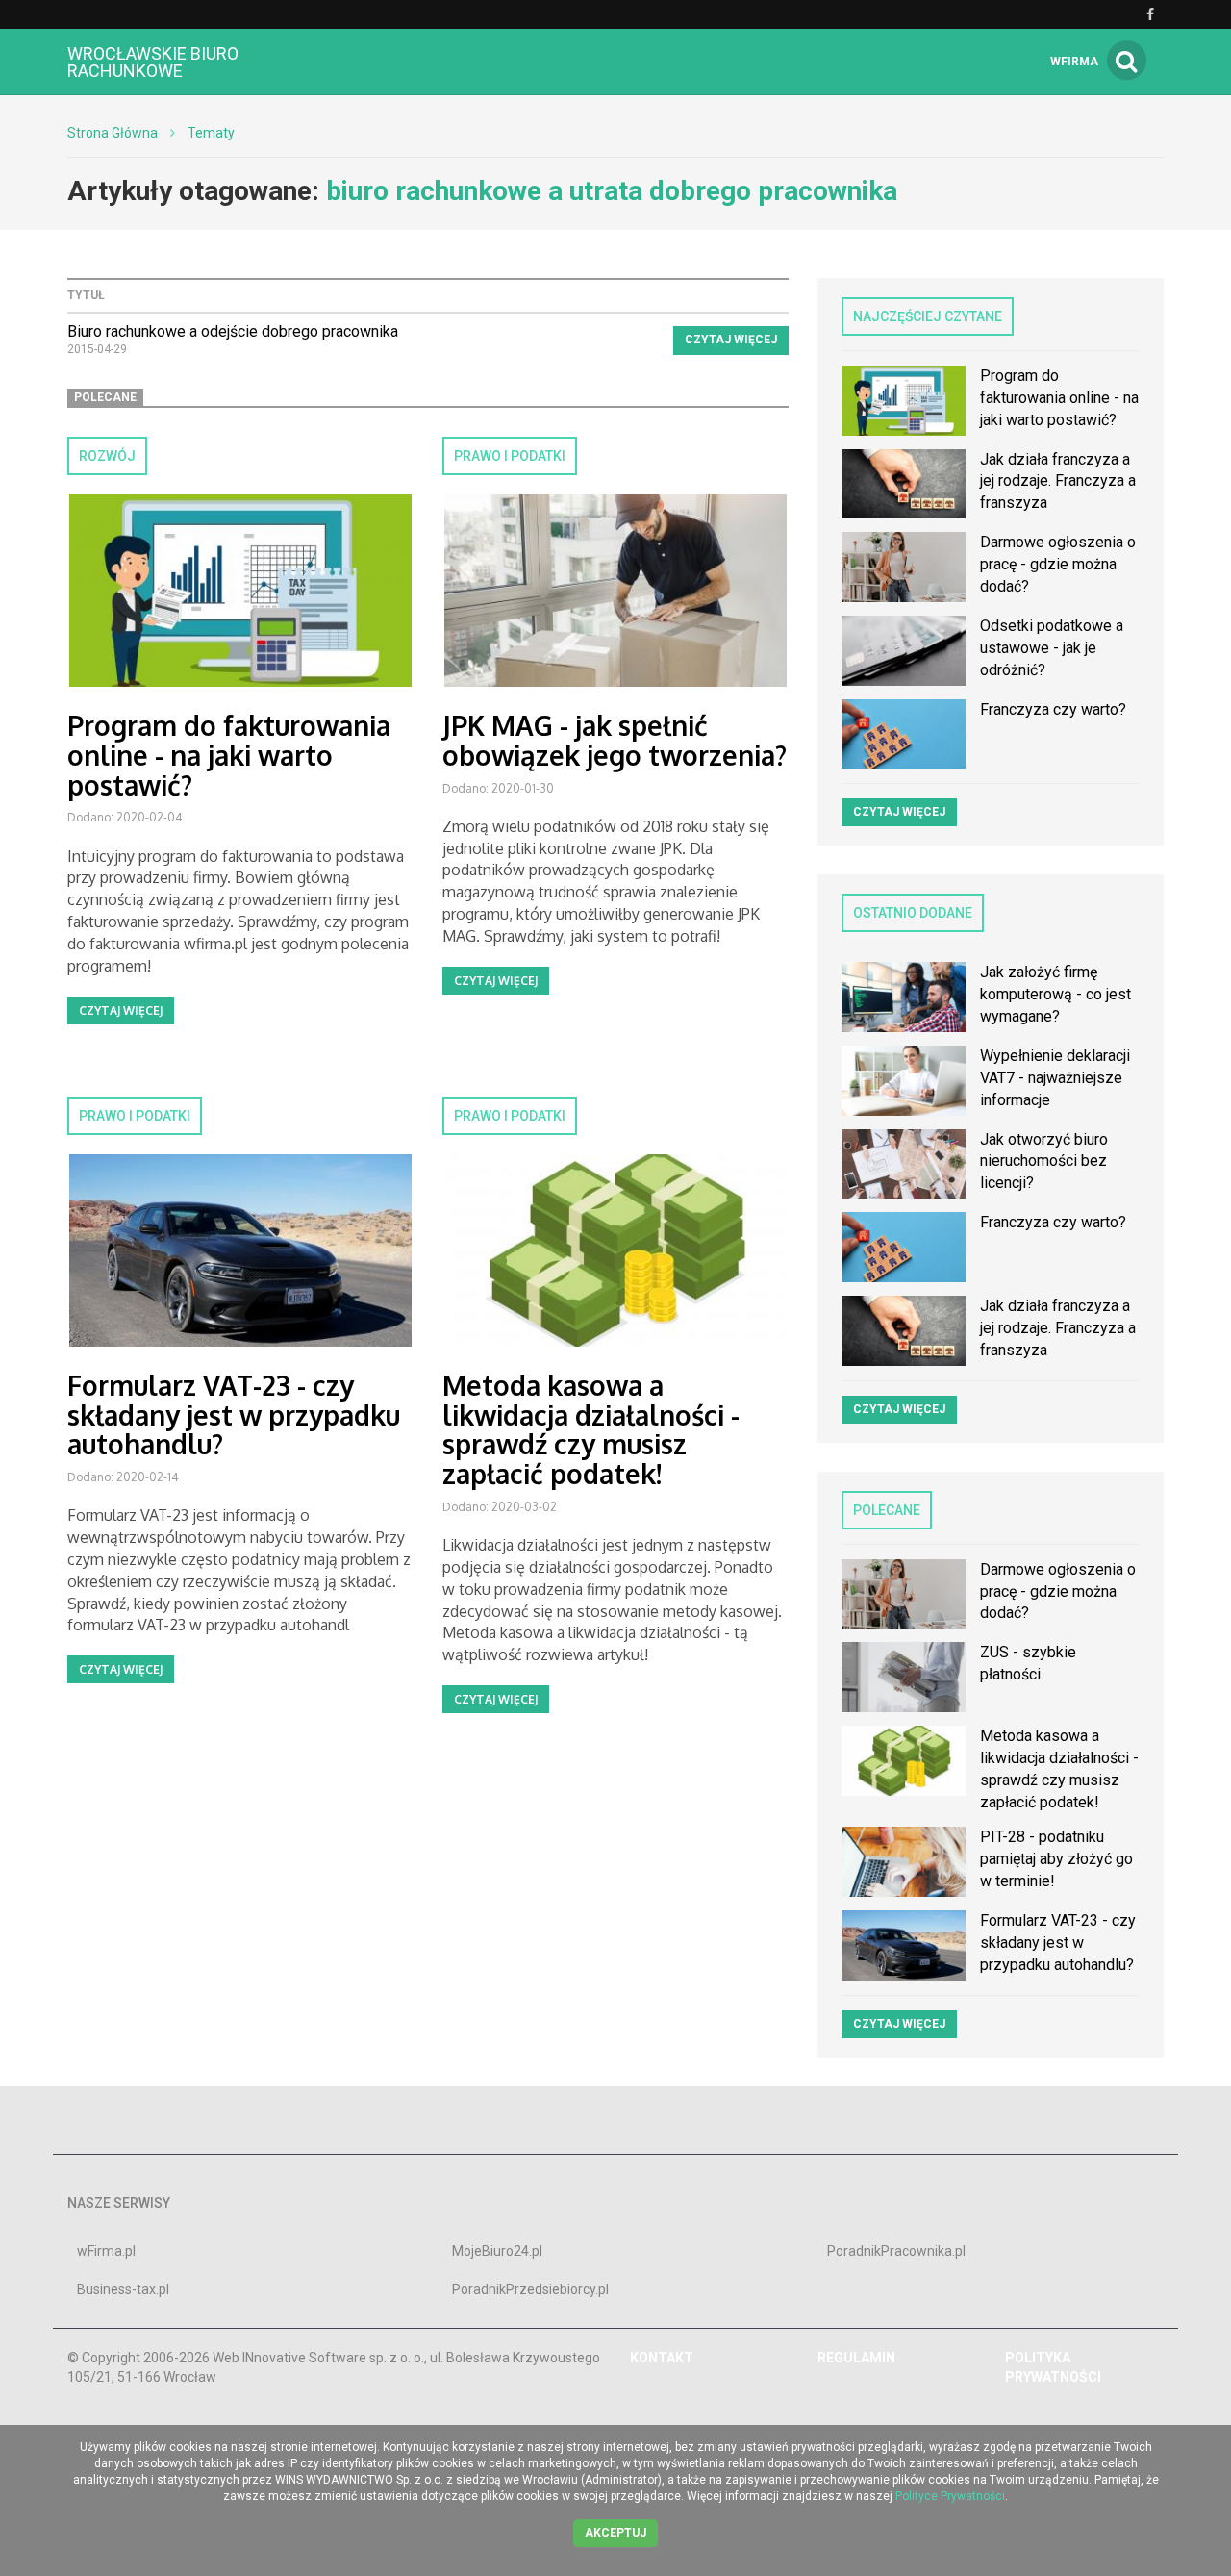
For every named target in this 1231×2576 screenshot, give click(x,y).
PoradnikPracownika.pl (896, 2251)
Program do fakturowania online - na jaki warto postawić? (229, 755)
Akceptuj (615, 2533)
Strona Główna (113, 133)
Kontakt (662, 2358)
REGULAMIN (856, 2358)
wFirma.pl (106, 2251)
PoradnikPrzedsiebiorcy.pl (530, 2289)
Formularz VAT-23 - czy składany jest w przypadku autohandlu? (234, 1415)
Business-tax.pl (123, 2289)
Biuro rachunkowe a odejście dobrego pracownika (233, 331)
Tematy (211, 133)
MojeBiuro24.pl (497, 2251)
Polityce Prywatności (950, 2496)
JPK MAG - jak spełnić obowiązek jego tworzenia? (615, 740)
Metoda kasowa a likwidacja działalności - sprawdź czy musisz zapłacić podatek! (591, 1429)
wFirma (1074, 62)
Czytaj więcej (731, 340)
